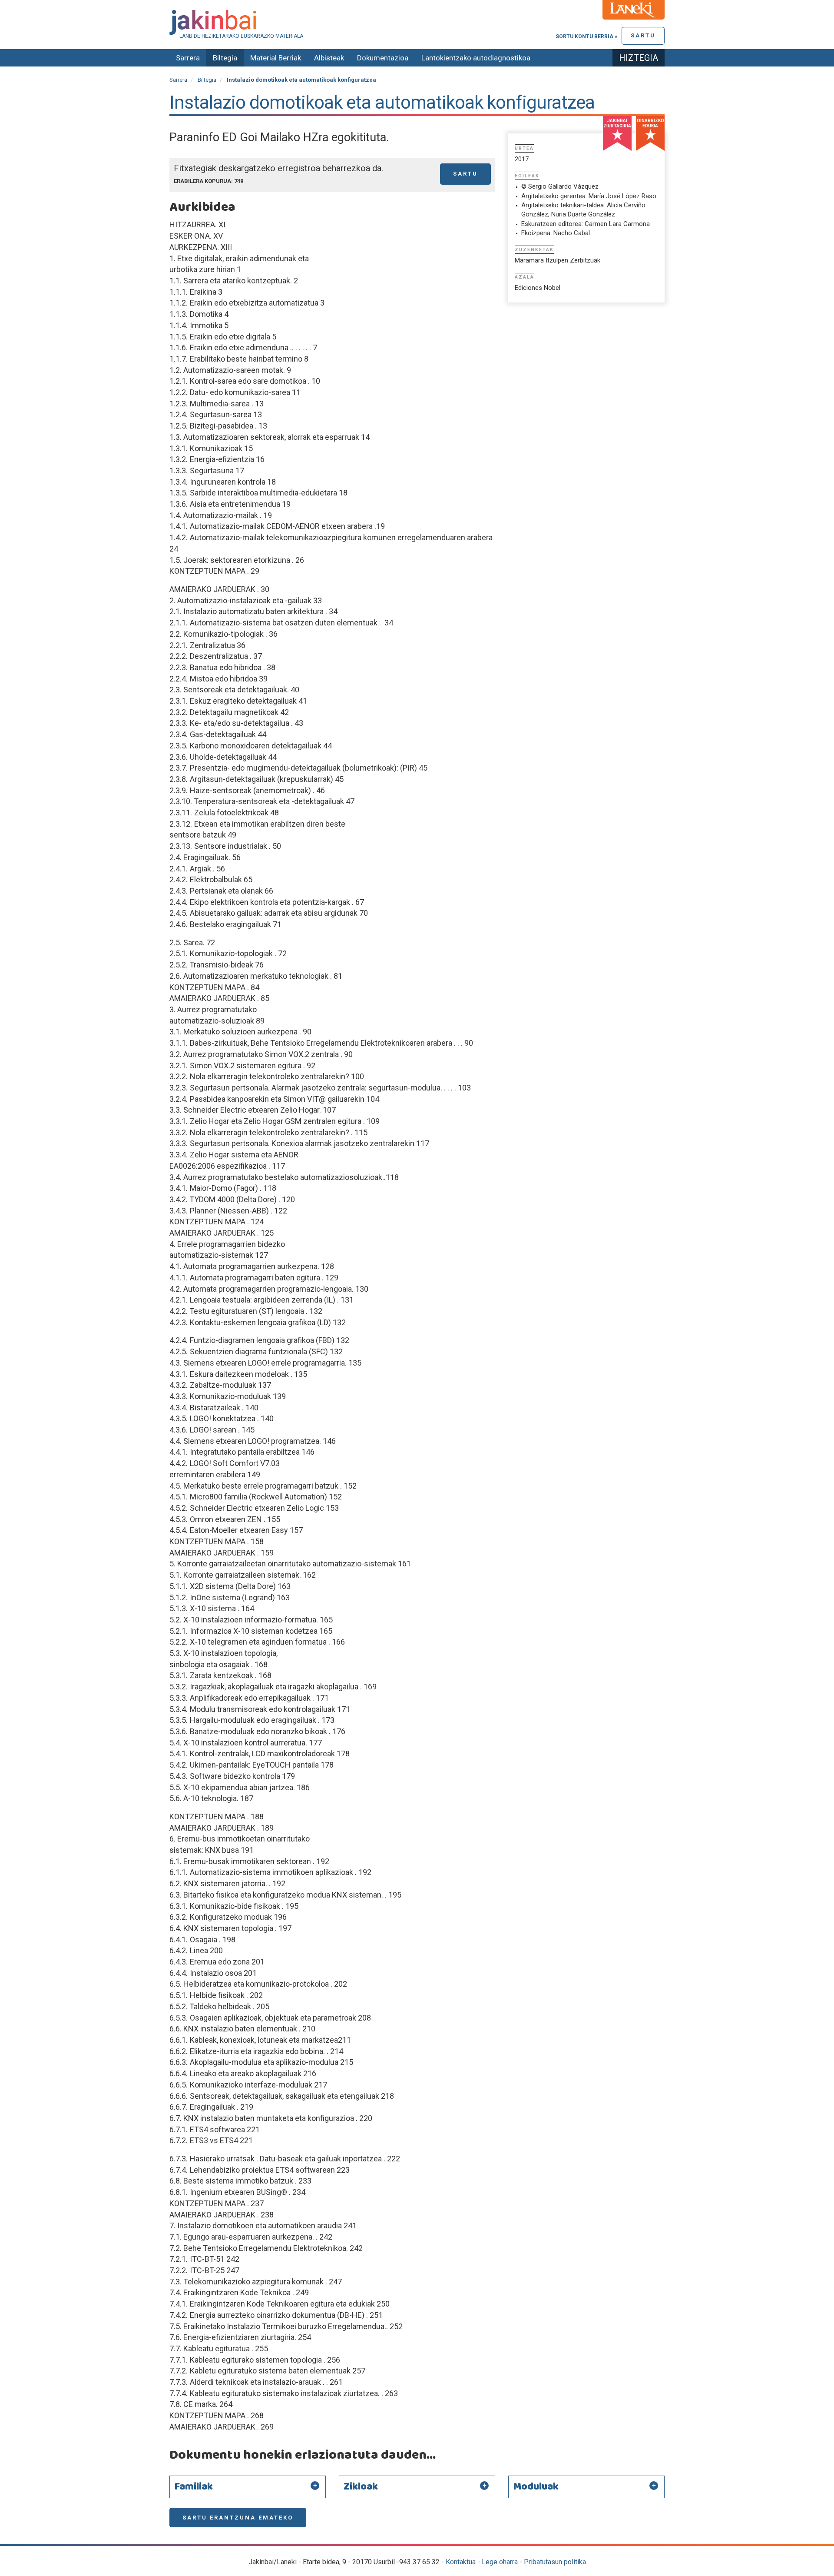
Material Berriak (276, 58)
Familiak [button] (194, 2487)
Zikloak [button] (361, 2487)
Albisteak (329, 58)
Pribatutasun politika (555, 2562)
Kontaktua (461, 2562)
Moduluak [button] (536, 2487)
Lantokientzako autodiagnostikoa (476, 58)
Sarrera (188, 58)
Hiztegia (639, 58)
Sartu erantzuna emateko (238, 2518)
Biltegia (225, 58)
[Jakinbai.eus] (417, 22)
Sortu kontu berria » (586, 37)
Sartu (643, 35)
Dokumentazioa (383, 58)
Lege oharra (500, 2562)
